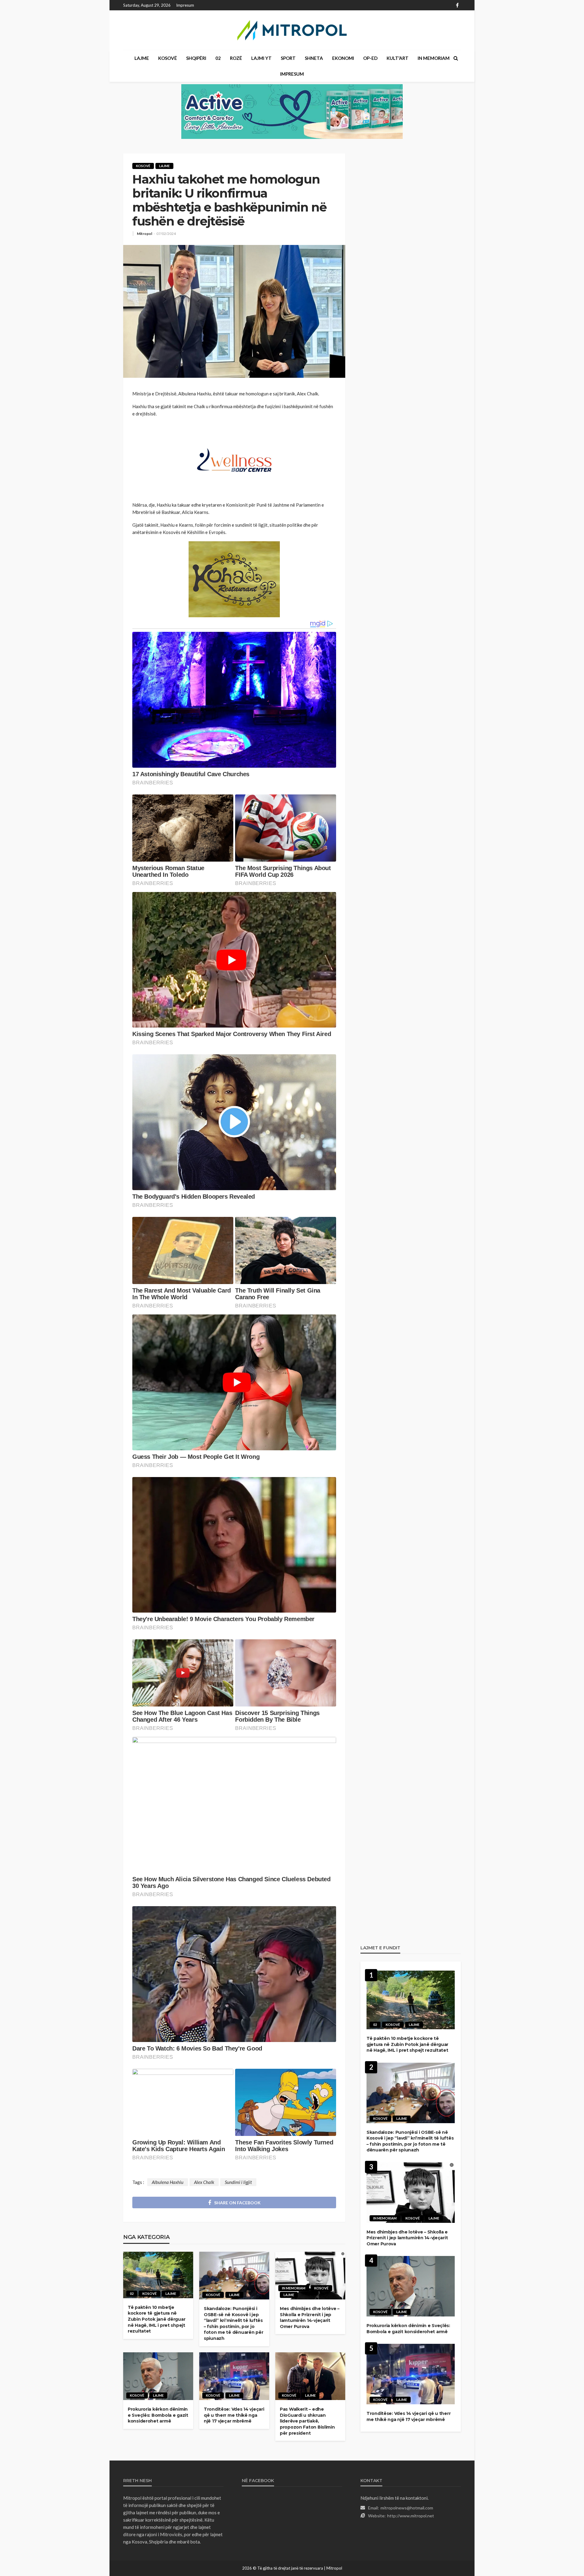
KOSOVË (168, 58)
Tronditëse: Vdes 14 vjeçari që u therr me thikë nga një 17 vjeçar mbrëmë (234, 2415)
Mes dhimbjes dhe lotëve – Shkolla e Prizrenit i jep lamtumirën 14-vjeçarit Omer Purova (310, 2318)
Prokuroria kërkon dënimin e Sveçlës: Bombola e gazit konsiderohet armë (158, 2415)
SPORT (288, 58)
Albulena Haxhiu (168, 2182)
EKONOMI (343, 58)
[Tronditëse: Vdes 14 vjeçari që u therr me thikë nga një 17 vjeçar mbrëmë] (234, 2376)
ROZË (236, 58)
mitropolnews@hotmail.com (407, 2508)
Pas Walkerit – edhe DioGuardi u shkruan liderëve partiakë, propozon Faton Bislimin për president (307, 2421)
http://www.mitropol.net (411, 2516)
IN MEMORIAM (434, 58)
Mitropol (144, 234)
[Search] (456, 58)
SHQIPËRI (196, 58)
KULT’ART (398, 58)
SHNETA (314, 58)
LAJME (142, 58)
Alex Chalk (204, 2182)
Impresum (185, 5)
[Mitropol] (292, 30)
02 (218, 58)
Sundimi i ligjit (238, 2182)
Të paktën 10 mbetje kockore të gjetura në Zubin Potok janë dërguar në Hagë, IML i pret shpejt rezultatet (156, 2319)
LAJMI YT (261, 58)
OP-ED (370, 58)
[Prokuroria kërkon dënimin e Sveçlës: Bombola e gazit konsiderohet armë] (158, 2376)
